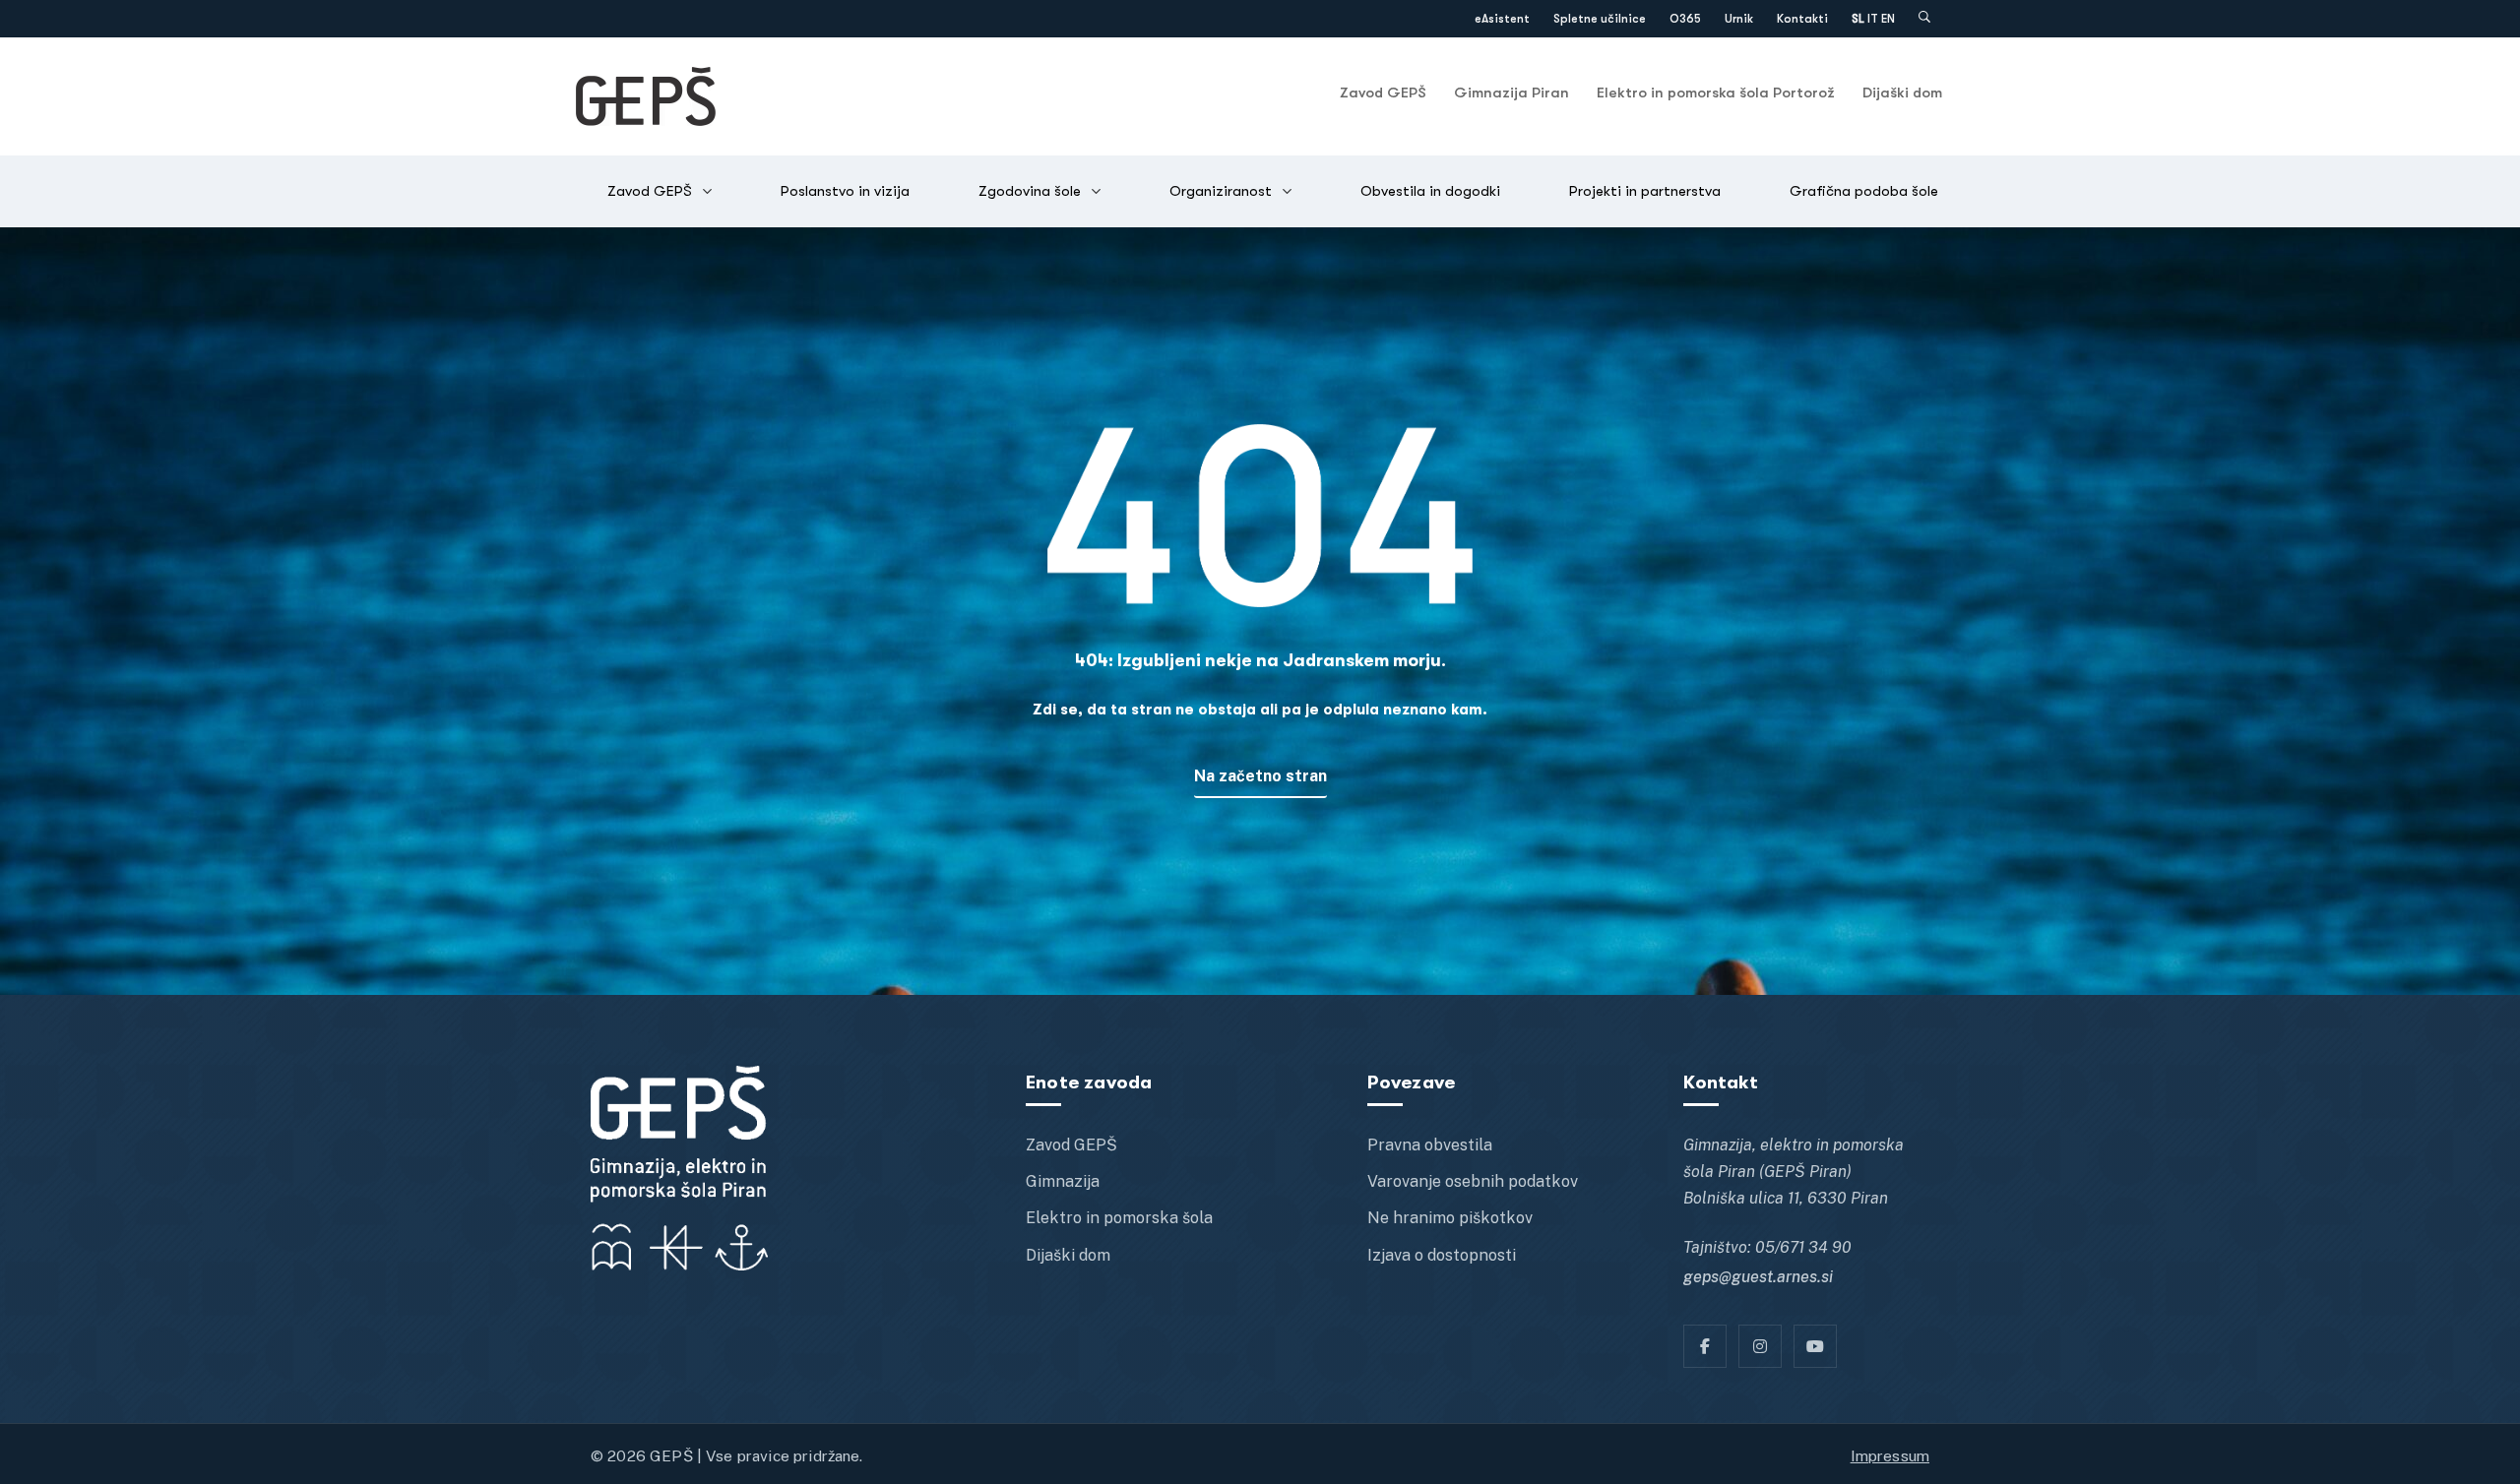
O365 (1685, 19)
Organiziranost (1221, 191)
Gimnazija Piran (1512, 93)
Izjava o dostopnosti (1442, 1255)
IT (1873, 19)
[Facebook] (1705, 1346)
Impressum (1890, 1455)
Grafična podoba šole (1864, 191)
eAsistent (1502, 19)
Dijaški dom (1902, 93)
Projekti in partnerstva (1645, 191)
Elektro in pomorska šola (1119, 1218)
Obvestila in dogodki (1430, 191)
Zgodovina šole (1030, 191)
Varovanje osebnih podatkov (1473, 1181)
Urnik (1739, 19)
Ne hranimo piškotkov (1450, 1218)
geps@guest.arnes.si (1758, 1277)
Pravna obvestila (1430, 1145)
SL (1858, 19)
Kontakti (1802, 19)
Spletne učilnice (1600, 19)
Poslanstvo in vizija (845, 191)
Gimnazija (1063, 1181)
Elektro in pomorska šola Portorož (1716, 93)
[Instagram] (1760, 1346)
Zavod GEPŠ (1383, 93)
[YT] (1815, 1346)
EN (1888, 19)
